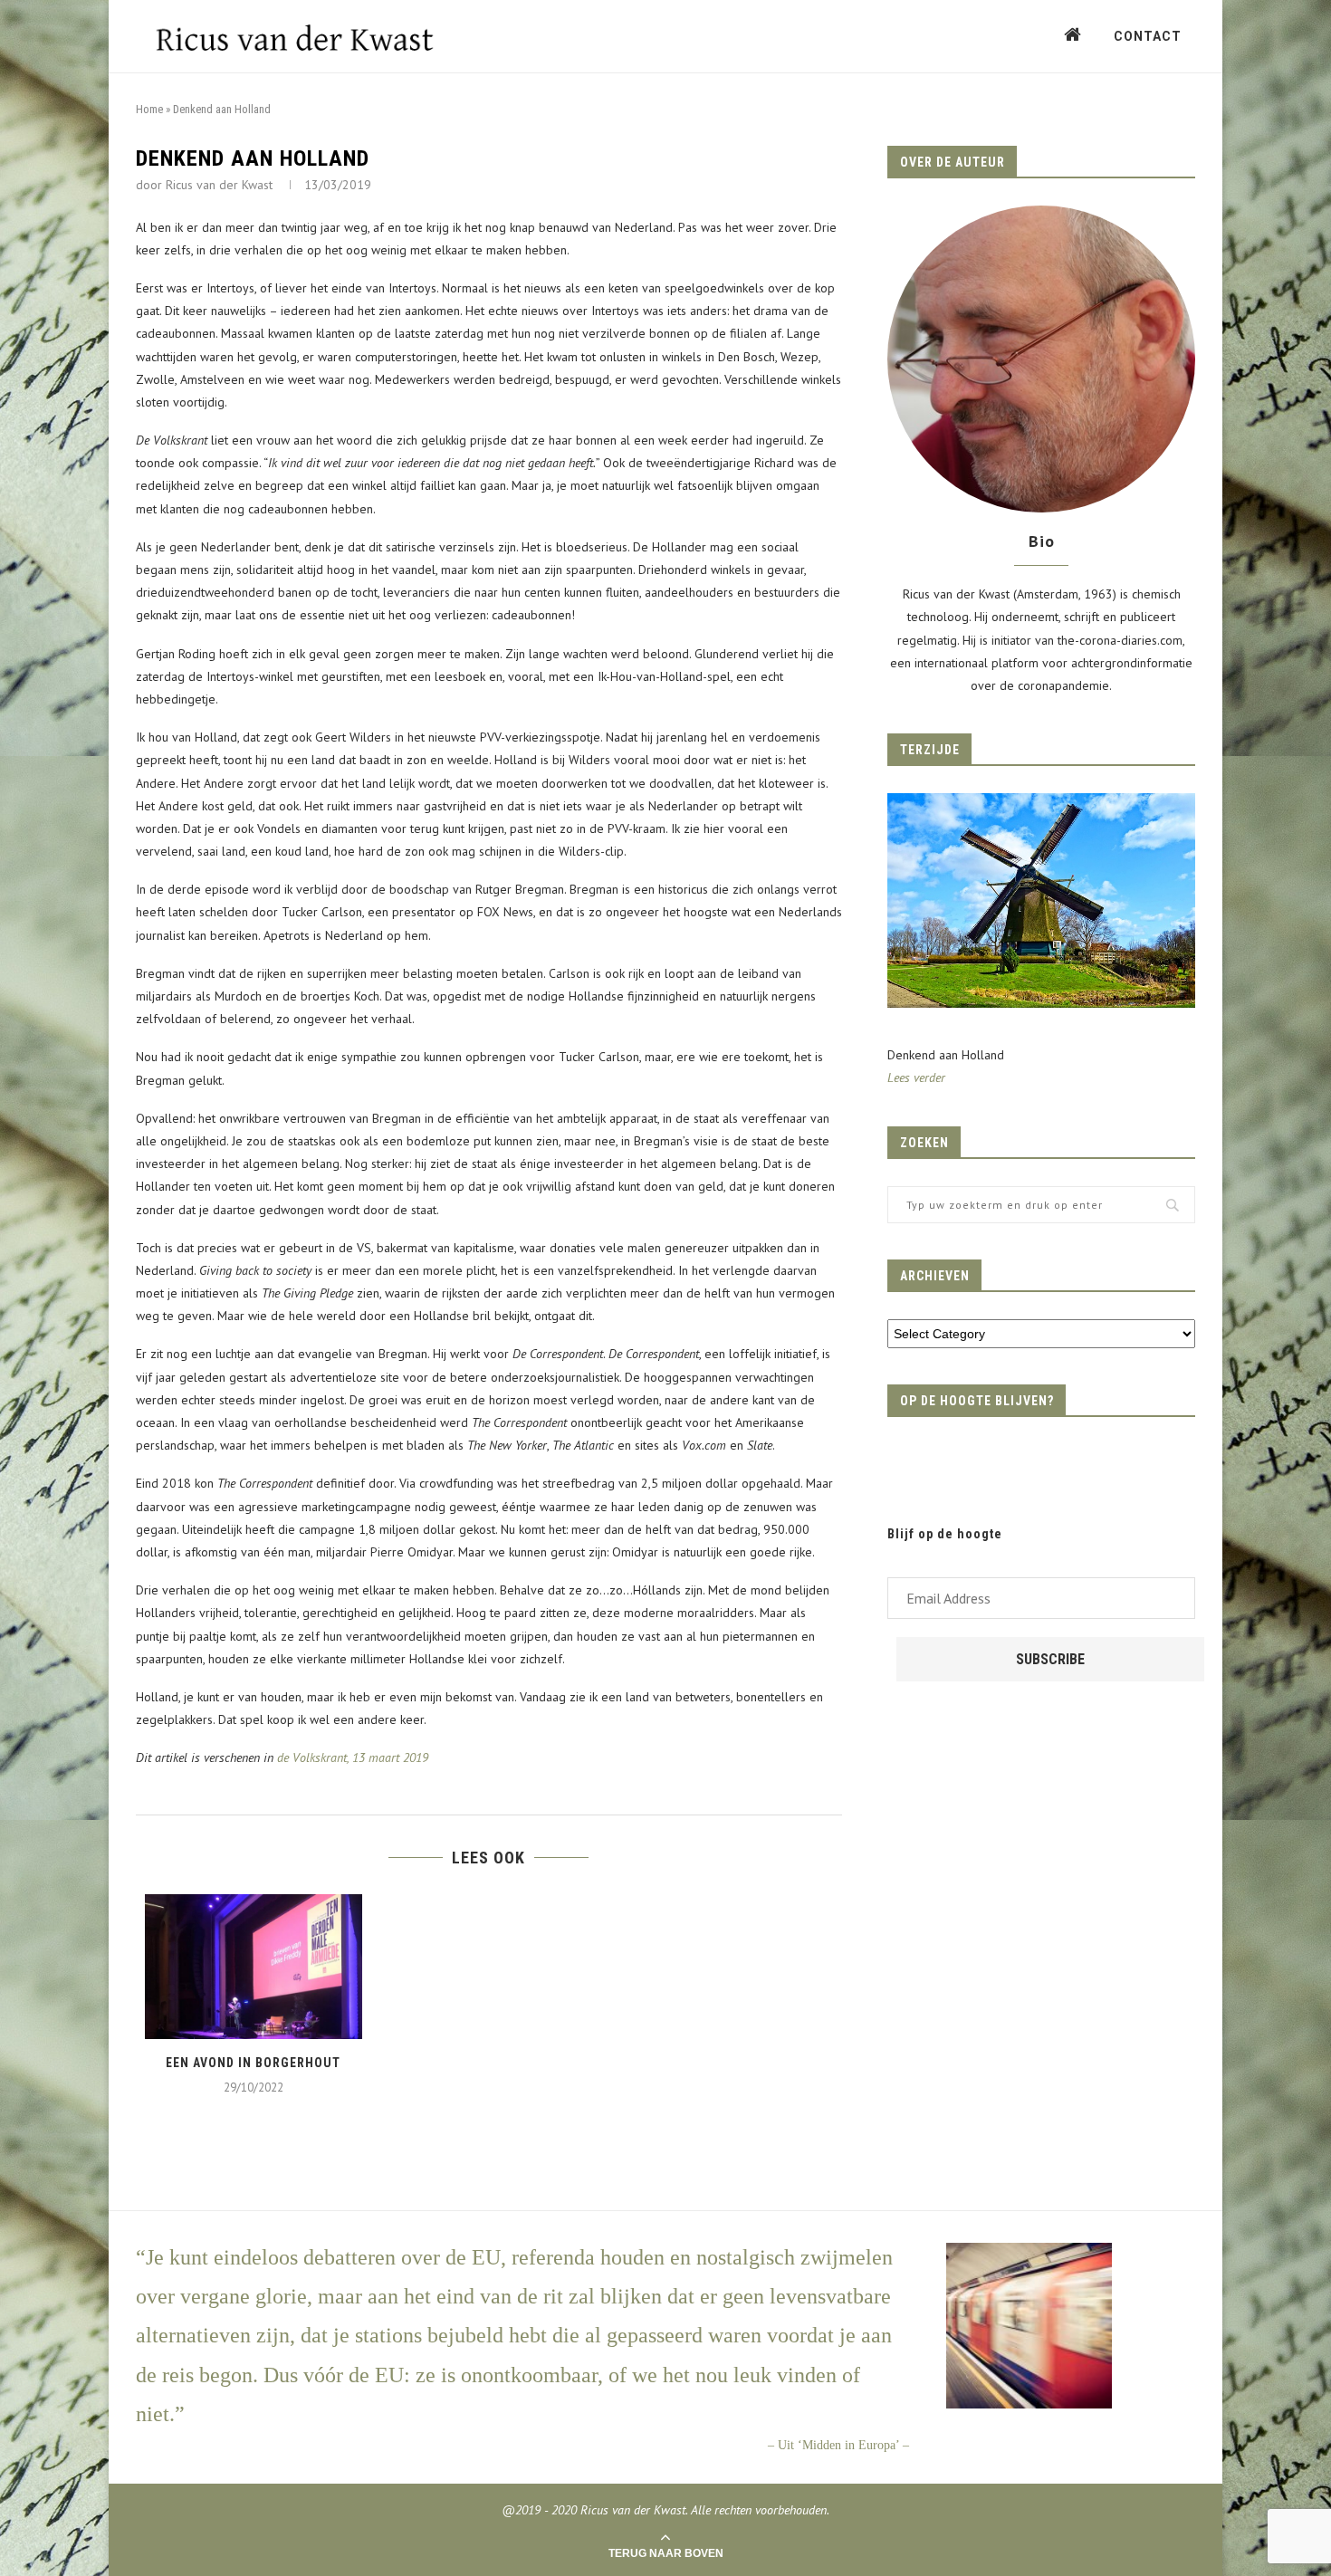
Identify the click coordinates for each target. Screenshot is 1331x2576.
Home (149, 109)
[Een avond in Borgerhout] (254, 1967)
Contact (1148, 36)
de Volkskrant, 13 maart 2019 (353, 1757)
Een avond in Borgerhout (253, 2063)
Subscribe (1050, 1659)
